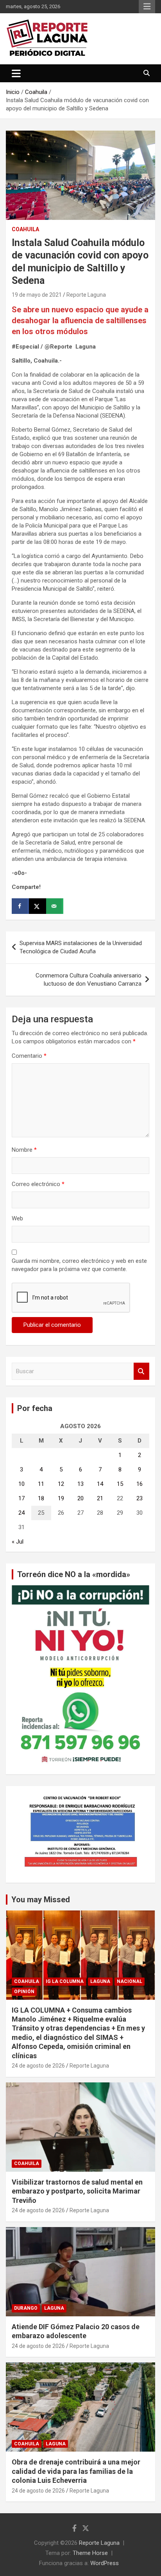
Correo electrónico (38, 1184)
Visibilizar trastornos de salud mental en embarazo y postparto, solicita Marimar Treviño (77, 2191)
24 (21, 1513)
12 (61, 1484)
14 (100, 1484)
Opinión (24, 1992)
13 (80, 1484)
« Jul (18, 1542)
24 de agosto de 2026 (38, 2066)
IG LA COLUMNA (65, 1981)
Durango (26, 2308)
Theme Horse (90, 2553)
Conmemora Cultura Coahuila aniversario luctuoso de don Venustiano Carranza (89, 980)
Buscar (141, 1371)
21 (100, 1498)
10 (21, 1484)
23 (140, 1498)
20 (80, 1498)
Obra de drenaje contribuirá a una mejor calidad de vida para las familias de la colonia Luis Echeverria (76, 2471)
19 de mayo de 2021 (37, 295)
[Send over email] (55, 906)
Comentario (29, 1056)
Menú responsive (147, 7)
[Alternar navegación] (16, 73)
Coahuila (25, 229)
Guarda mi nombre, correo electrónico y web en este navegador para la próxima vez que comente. (79, 1265)
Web (17, 1218)
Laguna (100, 1981)
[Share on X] (38, 906)
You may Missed (41, 1900)
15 (120, 1484)
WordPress (105, 2563)
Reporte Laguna (86, 295)
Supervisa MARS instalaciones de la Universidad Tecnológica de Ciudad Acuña (81, 947)
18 (41, 1498)
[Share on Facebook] (20, 906)
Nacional (130, 1981)
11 (41, 1484)
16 (140, 1484)
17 (21, 1498)
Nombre (24, 1150)
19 (61, 1498)
